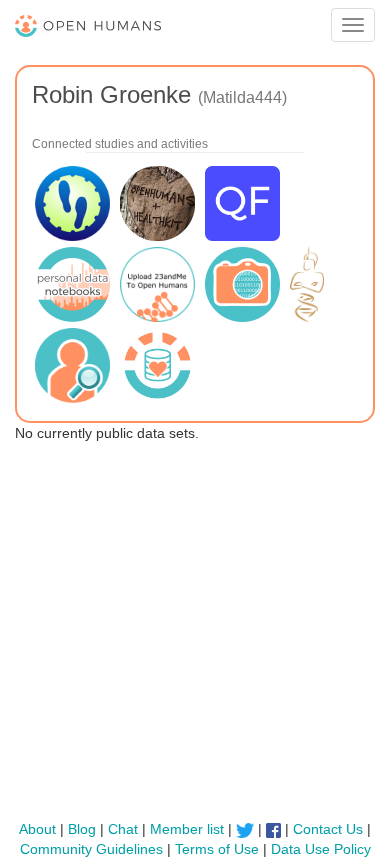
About (37, 829)
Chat (123, 829)
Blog (82, 829)
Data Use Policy (321, 849)
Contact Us (328, 829)
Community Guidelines (91, 849)
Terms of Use (217, 849)
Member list (187, 829)
